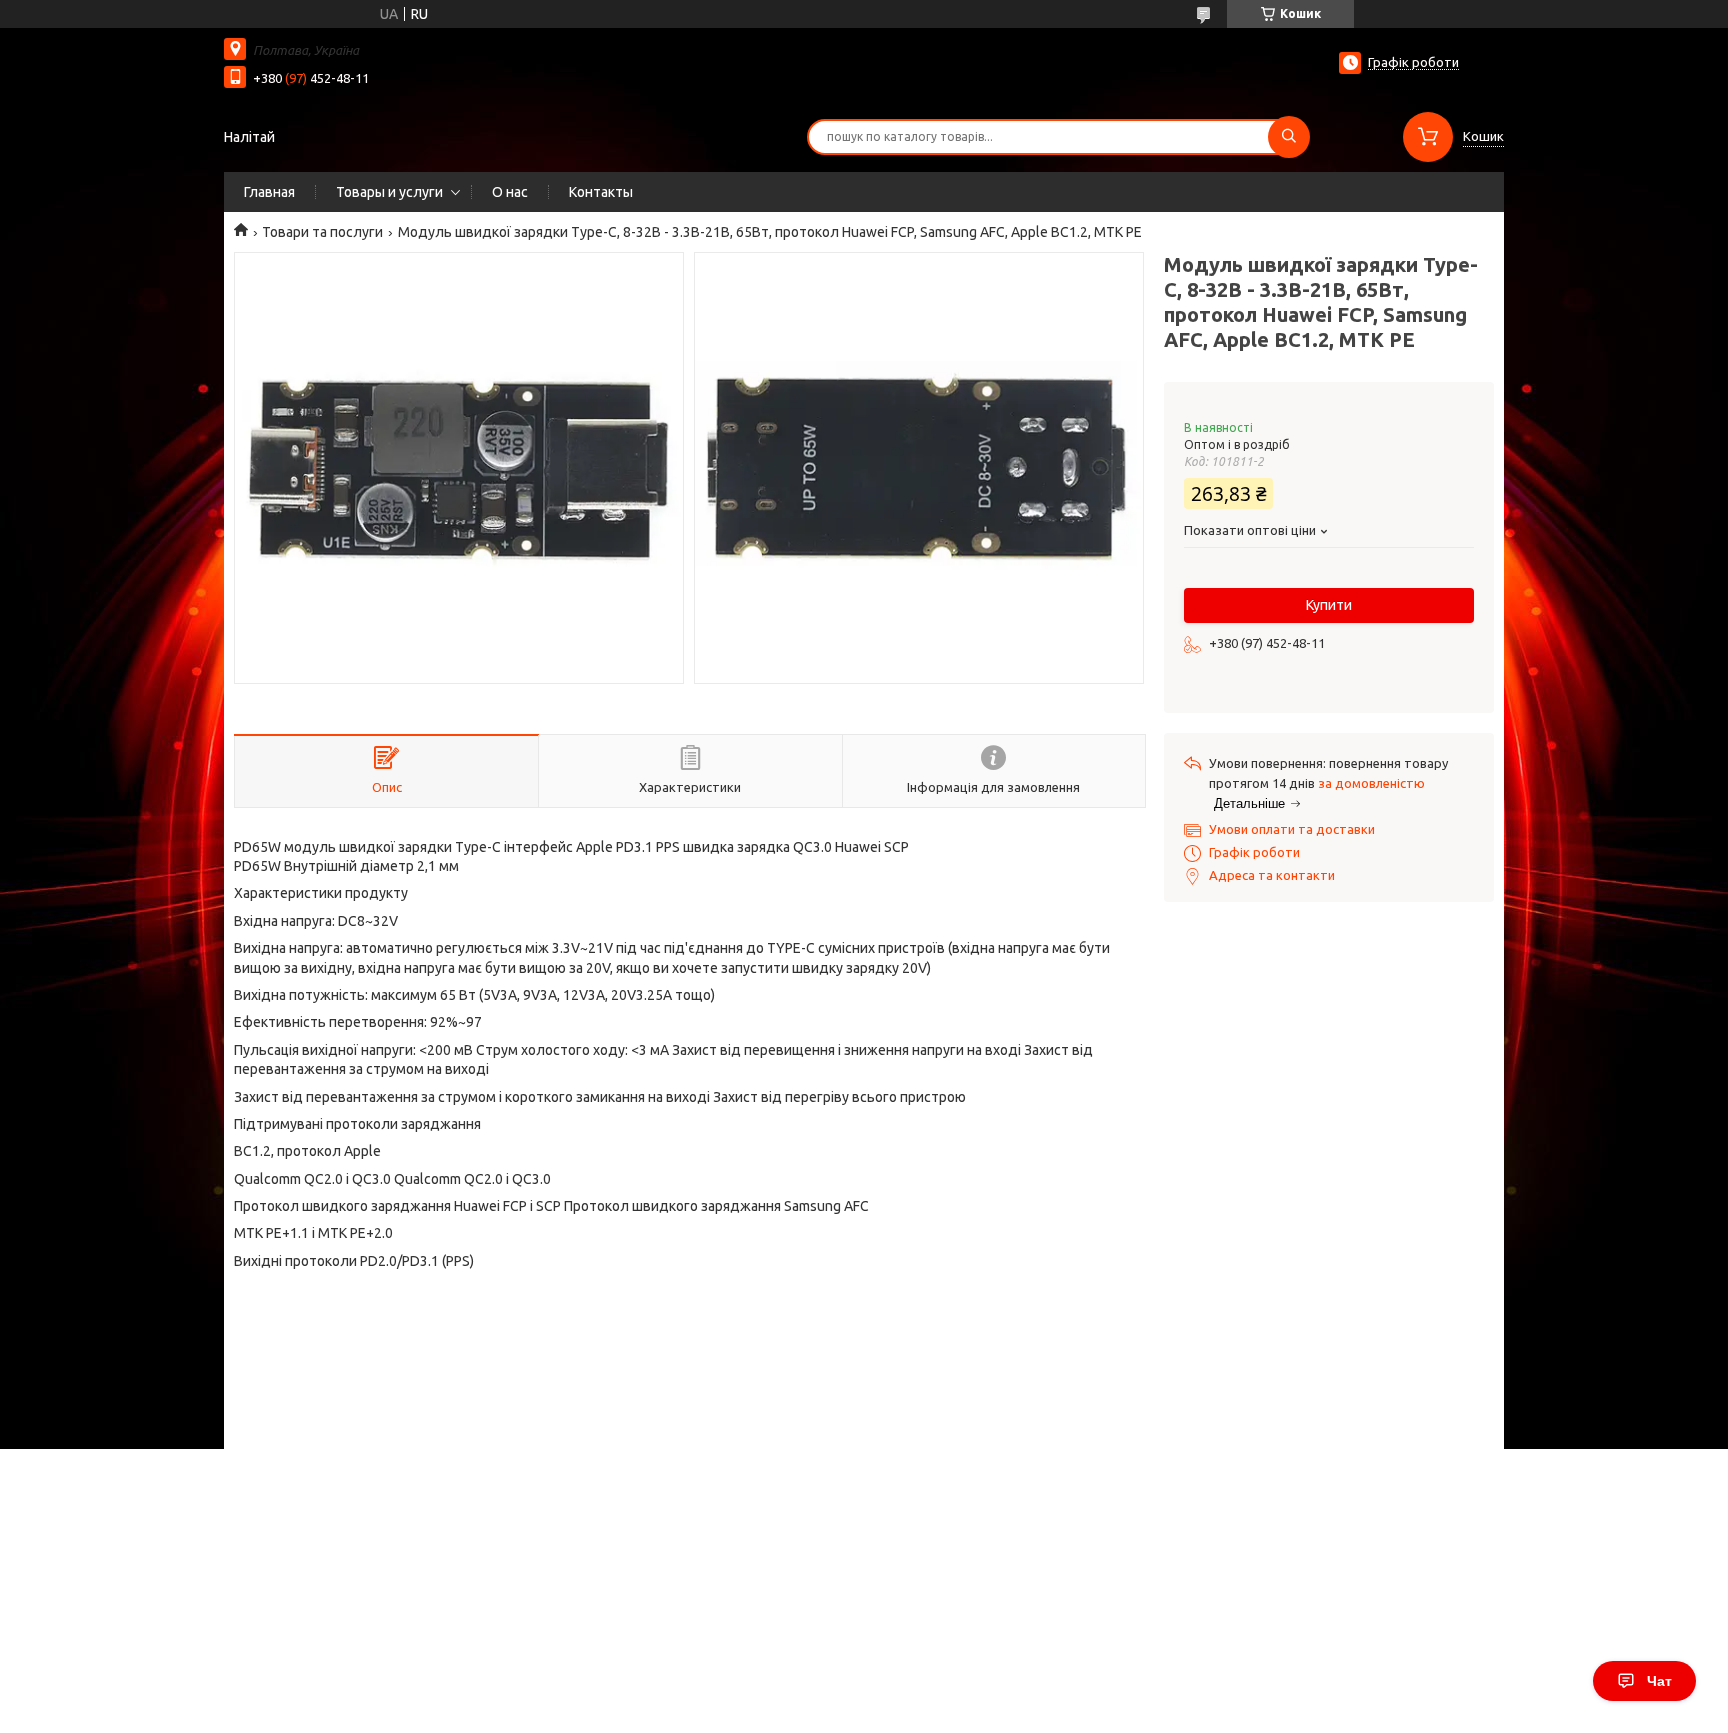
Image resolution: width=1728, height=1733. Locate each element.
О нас (510, 192)
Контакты (601, 192)
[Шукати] (1289, 137)
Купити (1329, 605)
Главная (269, 192)
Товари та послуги (322, 232)
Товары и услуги (389, 192)
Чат (1659, 1681)
